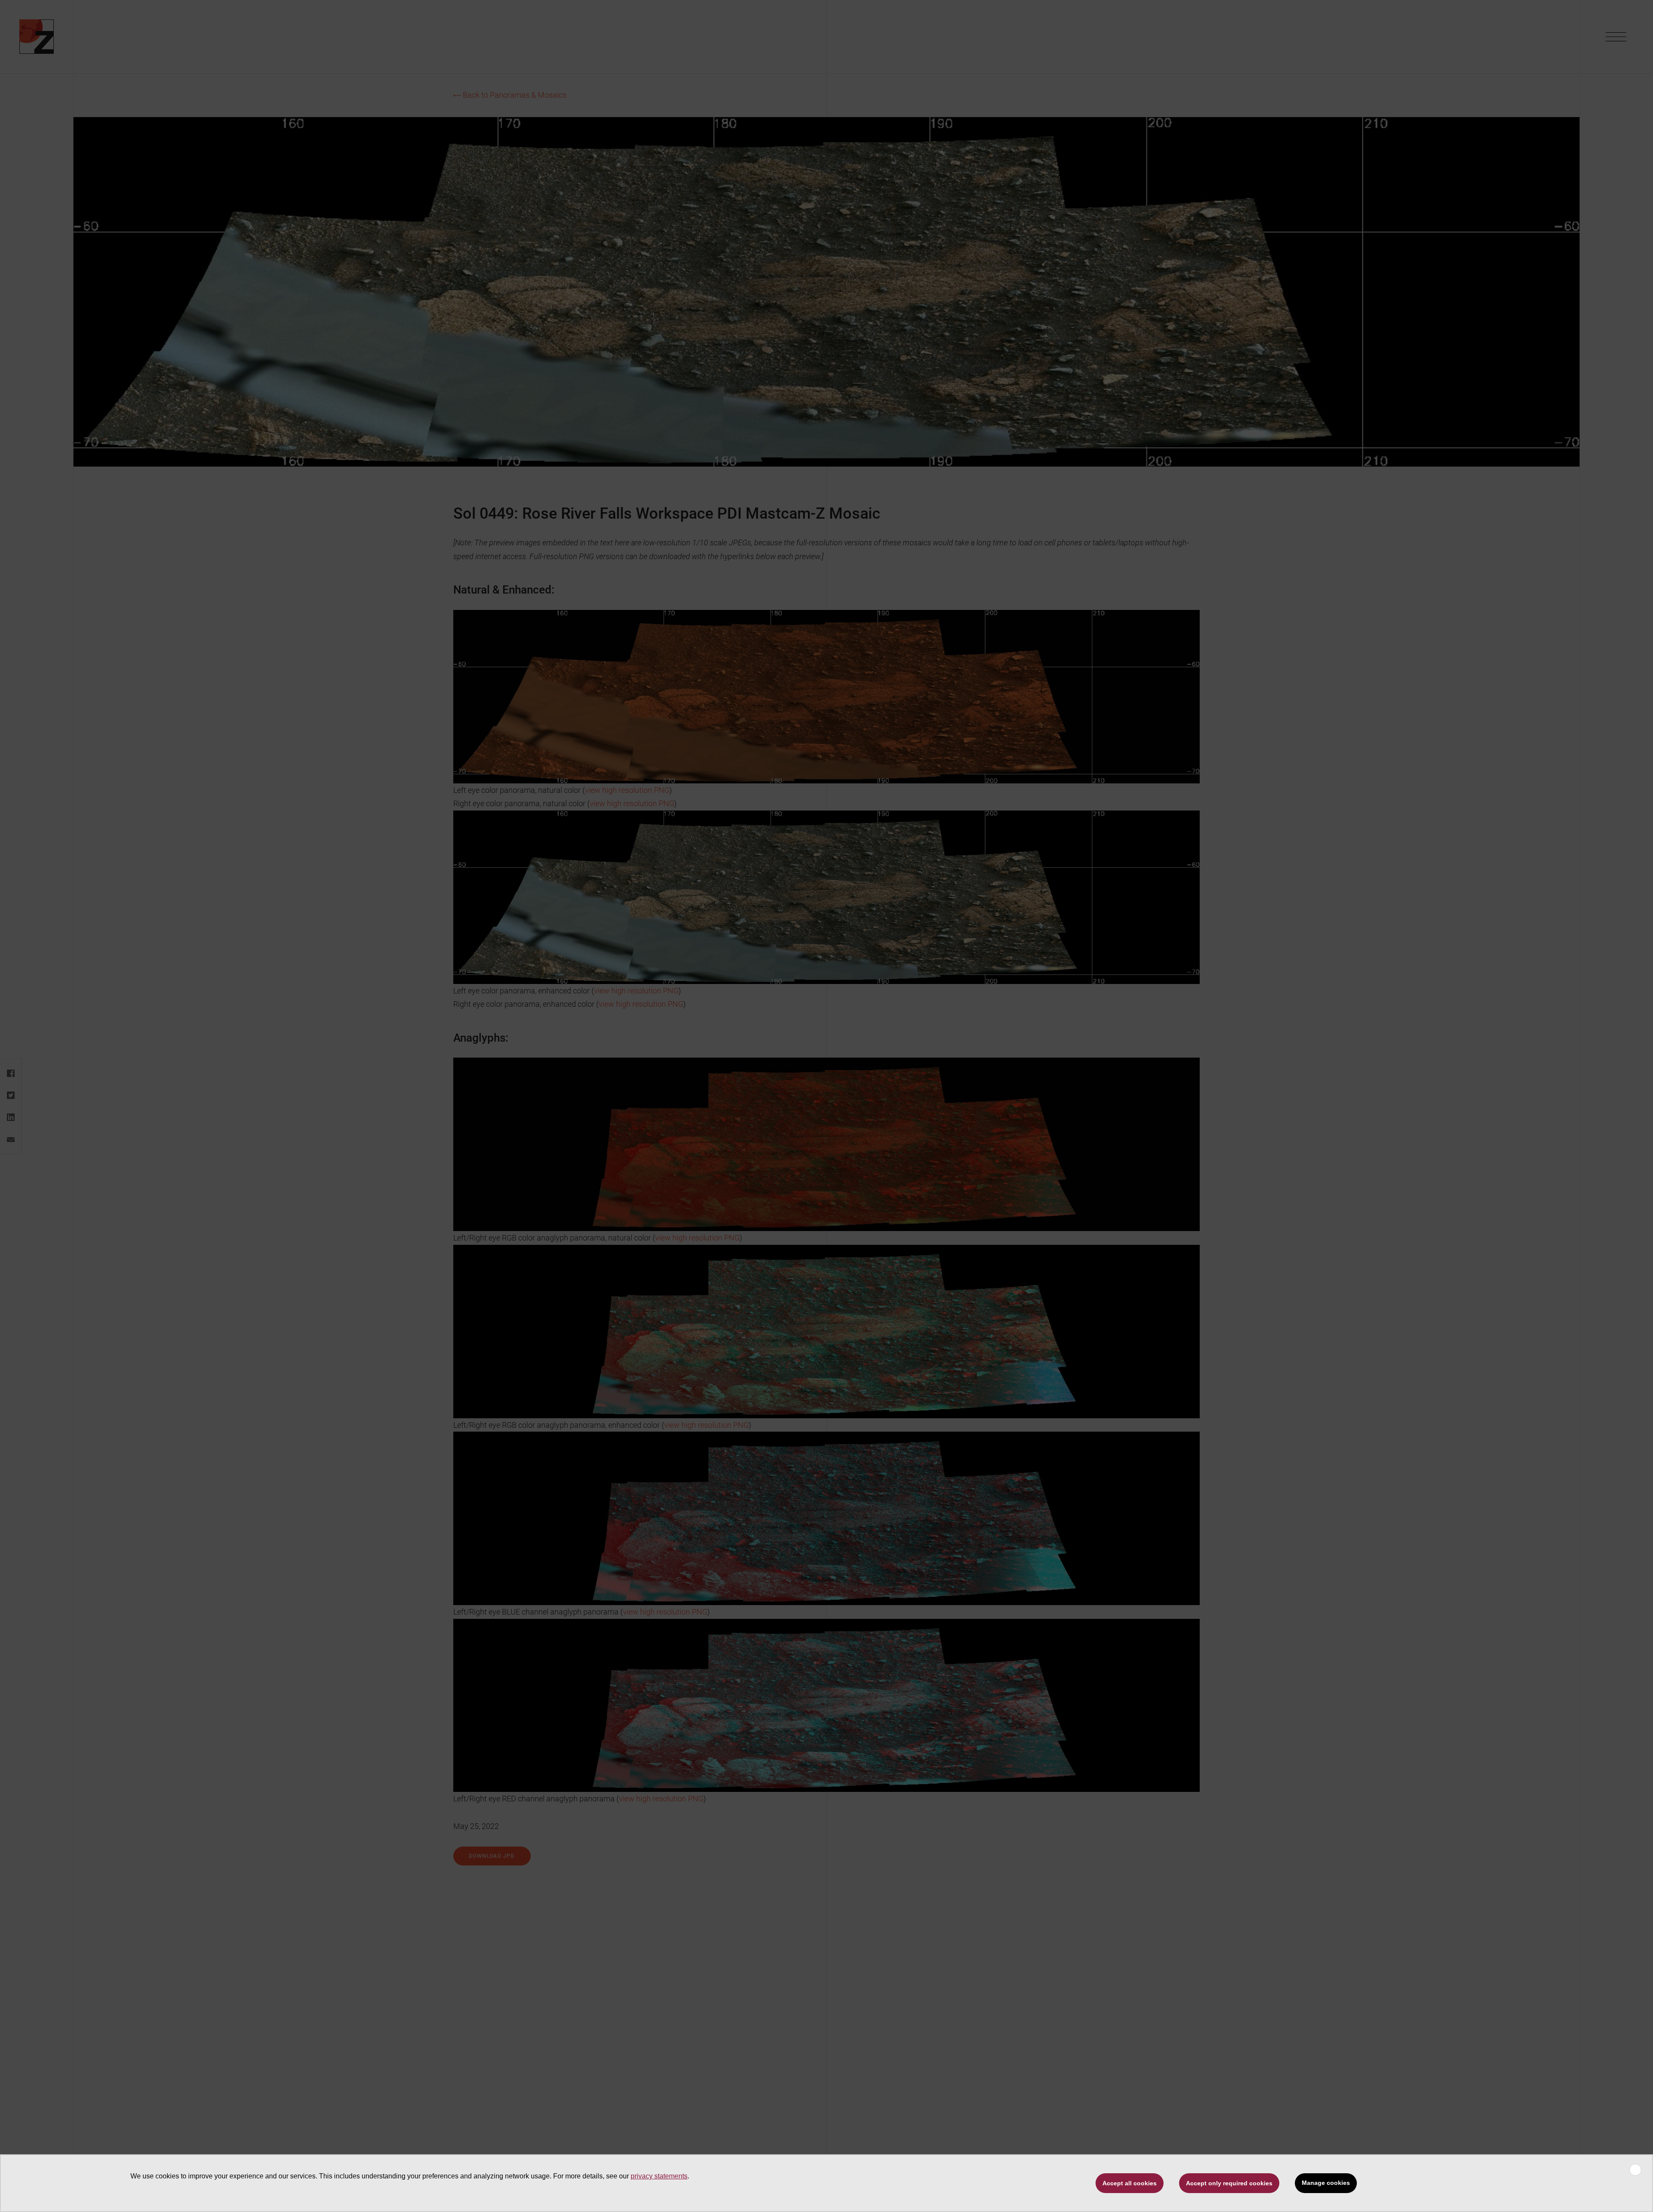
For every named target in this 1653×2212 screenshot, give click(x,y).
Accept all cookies (1130, 2183)
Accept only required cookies (1229, 2183)
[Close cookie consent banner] (1635, 2170)
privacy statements (659, 2176)
